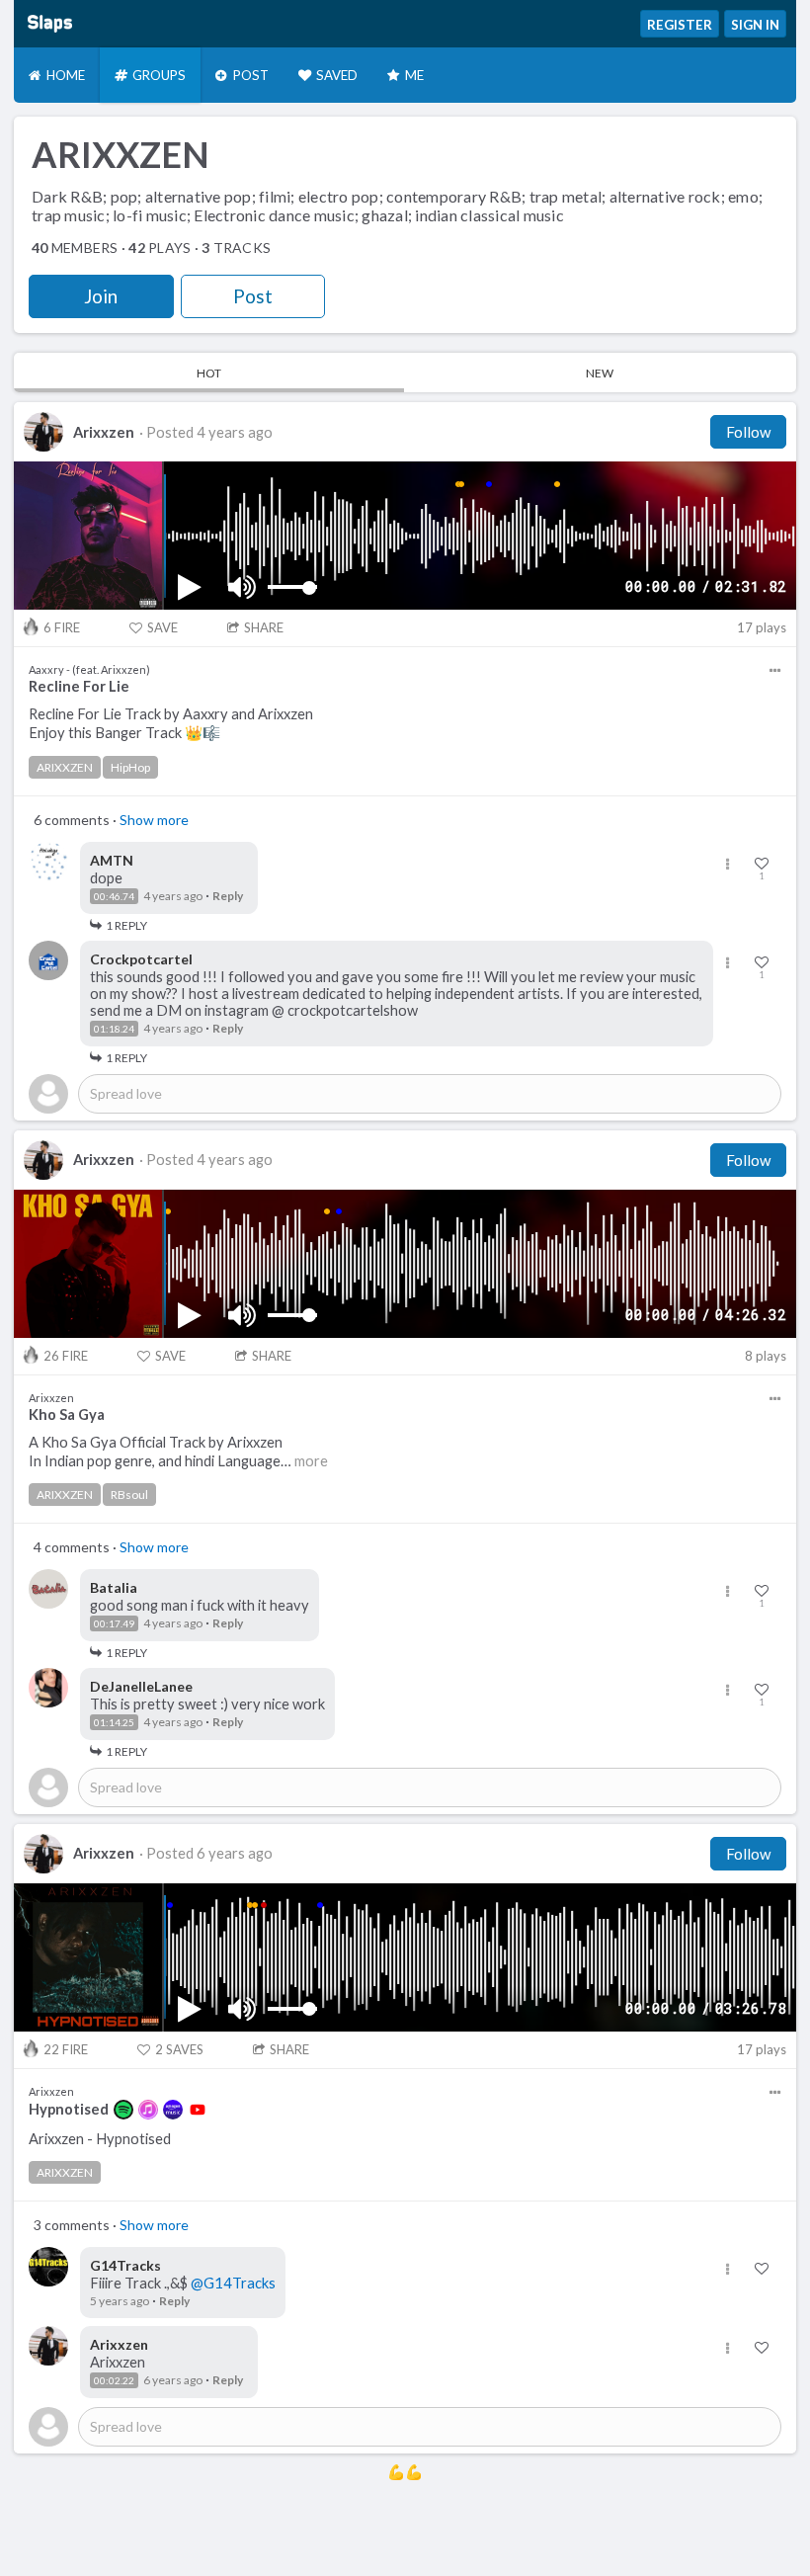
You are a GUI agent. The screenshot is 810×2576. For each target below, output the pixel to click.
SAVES (179, 2049)
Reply (228, 896)
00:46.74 (114, 896)
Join (101, 296)
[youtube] (198, 2110)
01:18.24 (114, 1029)
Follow (748, 432)
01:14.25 (114, 1722)
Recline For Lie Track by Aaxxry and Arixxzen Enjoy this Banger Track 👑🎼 (171, 723)
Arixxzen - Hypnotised (100, 2139)
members (75, 248)
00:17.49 (114, 1623)
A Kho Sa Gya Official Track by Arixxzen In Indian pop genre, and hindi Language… (178, 1452)
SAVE (162, 627)
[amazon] (173, 2110)
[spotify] (123, 2110)
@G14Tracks (233, 2283)
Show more (154, 820)
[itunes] (148, 2110)
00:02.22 (114, 2380)
